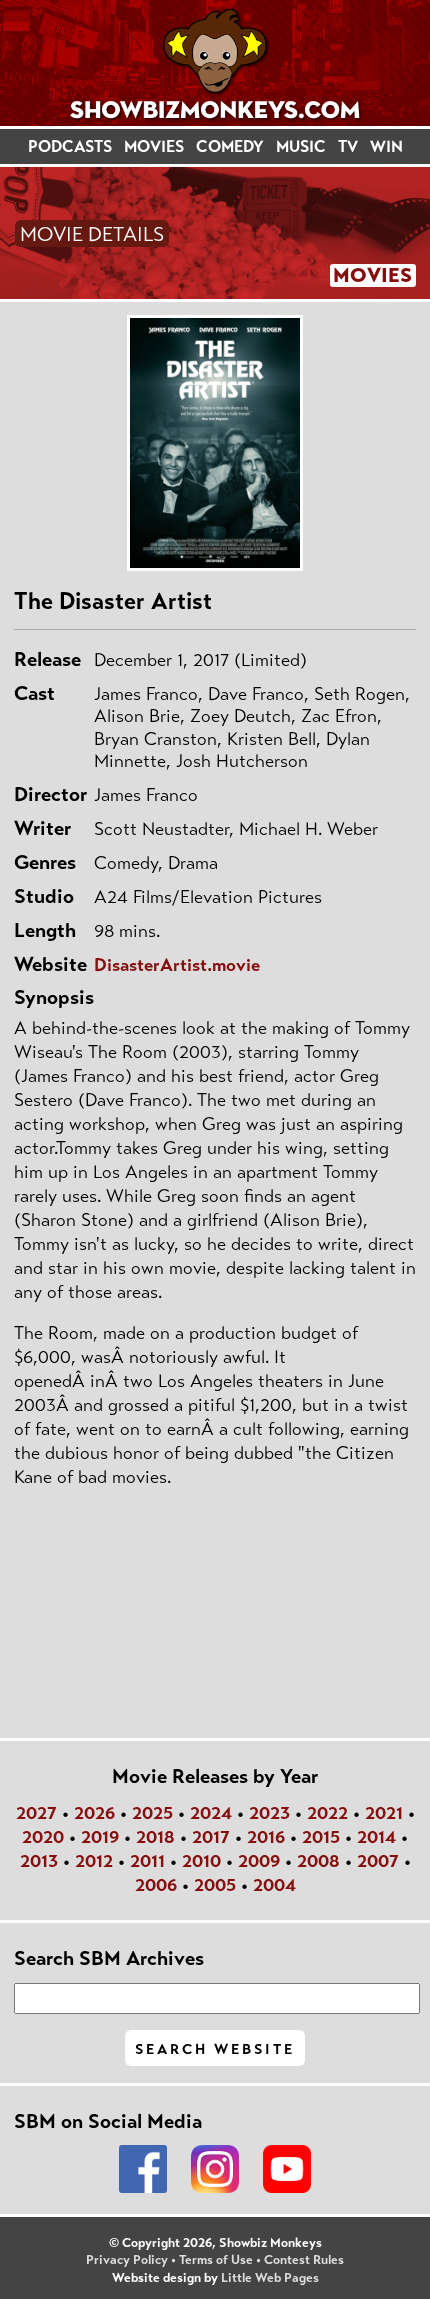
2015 (321, 1837)
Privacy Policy (127, 2260)
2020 (43, 1837)
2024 (211, 1813)
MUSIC (301, 146)
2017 (211, 1837)
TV (348, 146)
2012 (94, 1861)
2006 (156, 1885)
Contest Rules (304, 2260)
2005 (215, 1885)
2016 (266, 1837)
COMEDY (230, 146)
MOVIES (154, 146)
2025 (152, 1813)
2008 (318, 1861)
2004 (274, 1885)
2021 (384, 1813)
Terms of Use (216, 2260)
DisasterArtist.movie (177, 965)
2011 (147, 1861)
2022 (327, 1813)
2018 (155, 1837)
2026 (94, 1813)
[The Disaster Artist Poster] (215, 443)
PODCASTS (70, 146)
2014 (376, 1837)
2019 (100, 1837)
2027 (36, 1813)
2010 (201, 1861)
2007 (378, 1861)
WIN (386, 146)
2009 (259, 1861)
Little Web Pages (270, 2278)
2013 (39, 1861)
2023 (269, 1813)
